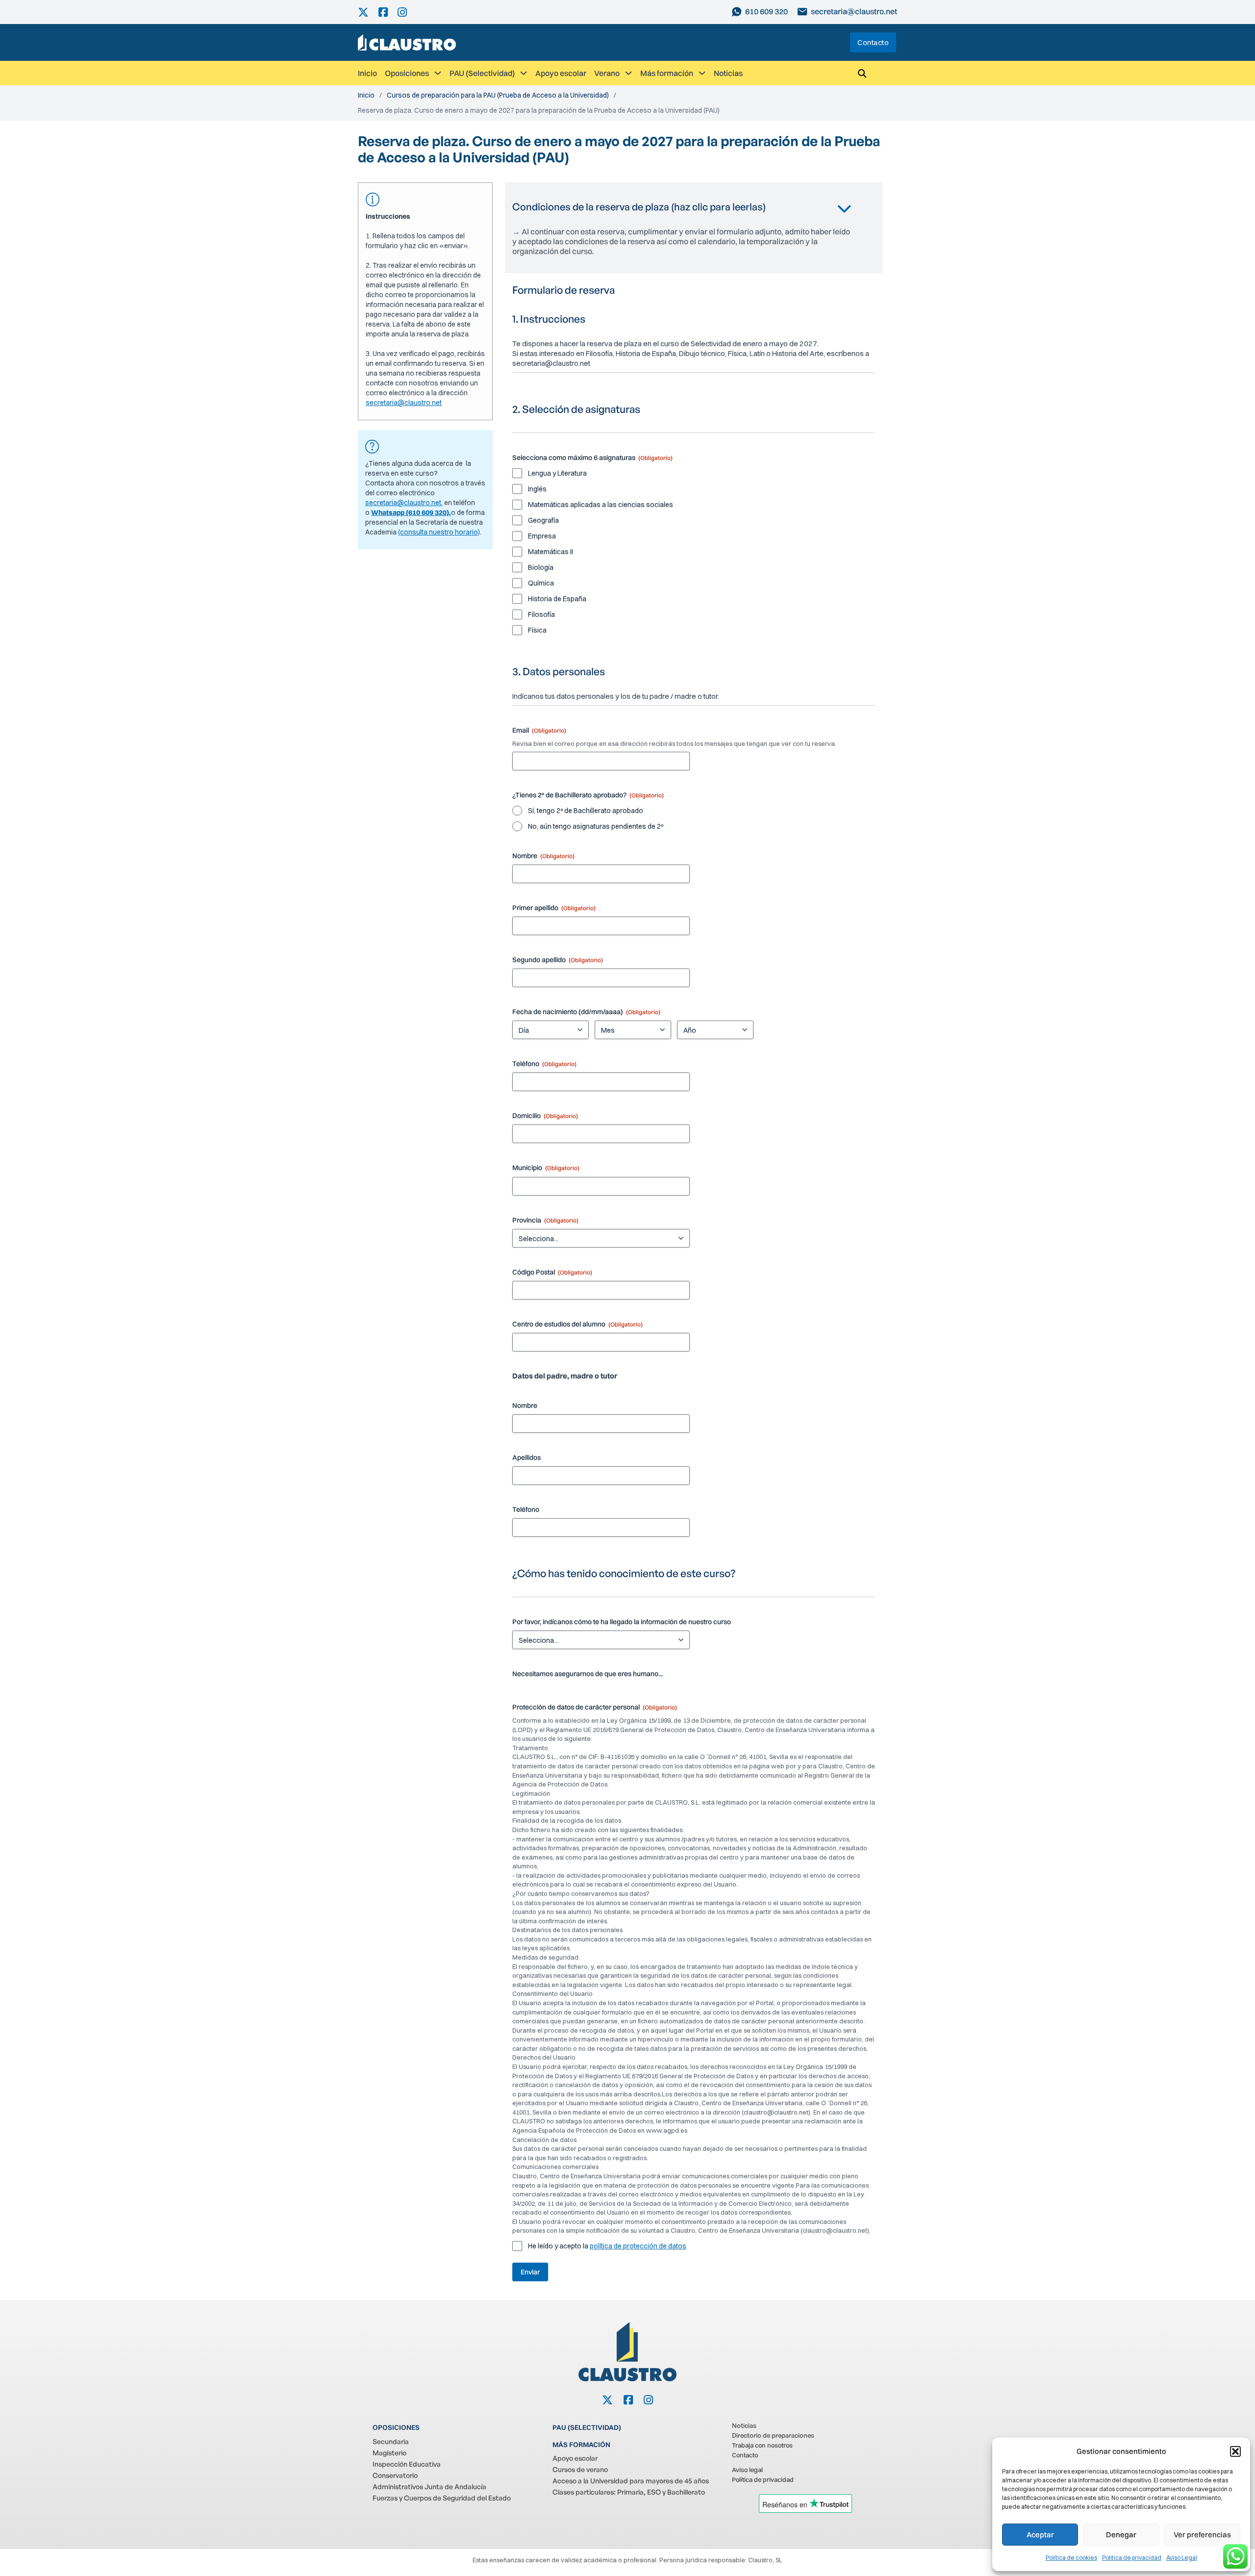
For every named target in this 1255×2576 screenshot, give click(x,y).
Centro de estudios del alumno (577, 1324)
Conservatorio (395, 2475)
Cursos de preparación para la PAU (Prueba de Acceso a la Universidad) (498, 95)
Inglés (537, 489)
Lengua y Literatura (557, 473)
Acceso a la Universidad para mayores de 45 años (631, 2481)
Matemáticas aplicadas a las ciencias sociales (601, 505)
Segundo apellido (558, 960)
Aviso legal (747, 2470)
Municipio (546, 1168)
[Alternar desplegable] (438, 73)
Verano (607, 73)
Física (537, 630)
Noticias (728, 73)
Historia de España (557, 599)
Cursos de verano (580, 2469)
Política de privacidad (1132, 2558)
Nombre (543, 856)
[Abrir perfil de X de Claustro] (368, 12)
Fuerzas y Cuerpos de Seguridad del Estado (442, 2498)
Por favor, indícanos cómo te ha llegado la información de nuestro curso (622, 1622)
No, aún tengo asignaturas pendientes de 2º (596, 826)
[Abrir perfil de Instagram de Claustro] (407, 12)
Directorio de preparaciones (773, 2435)
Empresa (542, 536)
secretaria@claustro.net (404, 403)
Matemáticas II (551, 552)
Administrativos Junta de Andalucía (429, 2487)
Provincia (545, 1220)
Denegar (1121, 2535)
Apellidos (527, 1457)
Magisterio (389, 2453)
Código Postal (552, 1272)
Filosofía (541, 614)
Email (539, 730)
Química (541, 583)
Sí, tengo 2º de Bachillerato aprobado (586, 811)
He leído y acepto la (607, 2246)
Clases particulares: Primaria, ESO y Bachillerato (629, 2492)
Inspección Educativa (407, 2464)
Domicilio (545, 1116)
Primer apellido (554, 908)
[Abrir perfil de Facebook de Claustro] (388, 12)
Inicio (367, 73)
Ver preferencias (1202, 2535)
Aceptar (1040, 2535)
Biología (541, 567)
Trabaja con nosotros (762, 2445)
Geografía (543, 520)
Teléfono (544, 1064)
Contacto (873, 42)
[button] (1235, 2451)
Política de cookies (1071, 2558)
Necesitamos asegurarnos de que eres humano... (588, 1674)
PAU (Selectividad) (482, 73)
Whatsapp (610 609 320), (411, 512)
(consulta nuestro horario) (439, 532)
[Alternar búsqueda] (862, 73)
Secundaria (391, 2441)
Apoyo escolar (561, 73)
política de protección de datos (638, 2246)
